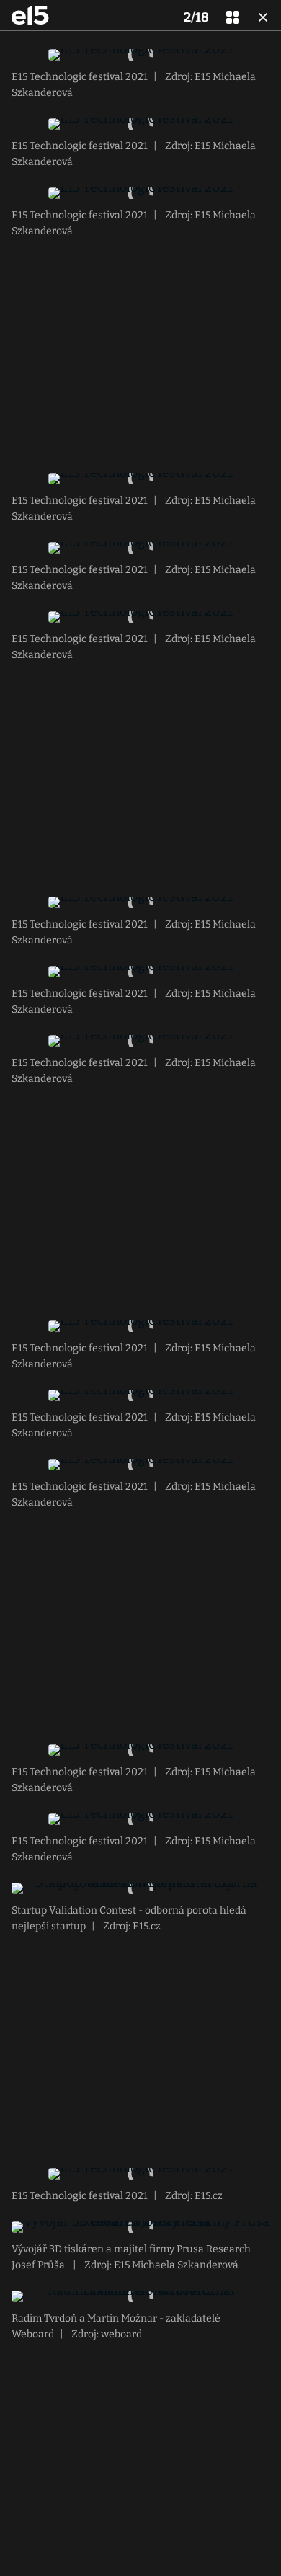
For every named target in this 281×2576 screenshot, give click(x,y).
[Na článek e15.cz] (30, 15)
